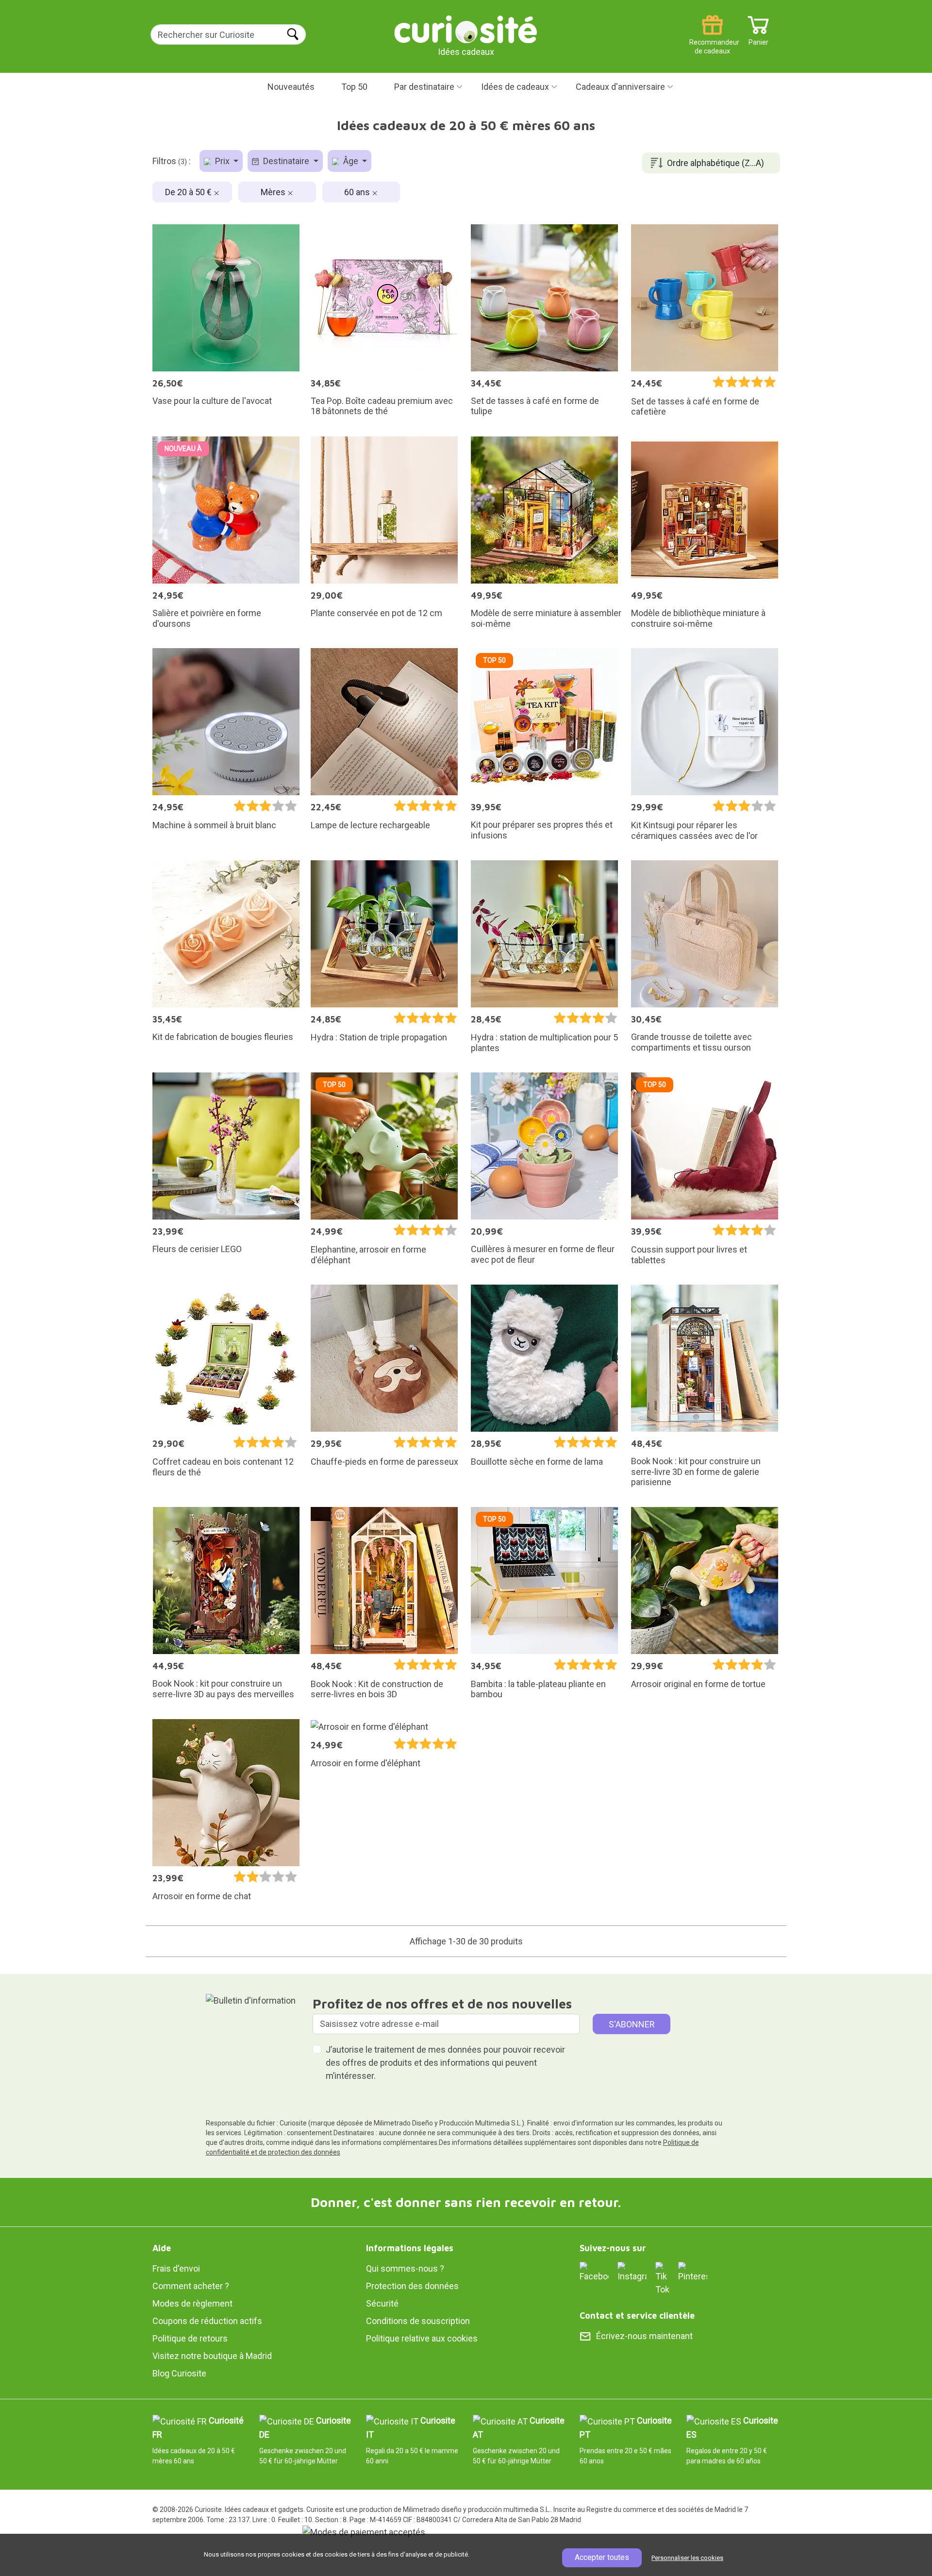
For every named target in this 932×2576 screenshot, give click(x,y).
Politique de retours (190, 2338)
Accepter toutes (602, 2557)
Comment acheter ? (191, 2286)
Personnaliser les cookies (687, 2558)
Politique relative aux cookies (422, 2338)
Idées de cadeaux (515, 87)
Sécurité (382, 2303)
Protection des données (412, 2286)
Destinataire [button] (286, 161)
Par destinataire (424, 87)
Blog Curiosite (179, 2373)
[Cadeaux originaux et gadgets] (466, 29)
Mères (274, 192)
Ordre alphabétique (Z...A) (716, 163)
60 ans (358, 192)
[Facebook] (594, 2271)
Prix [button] (222, 161)
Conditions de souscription (418, 2321)
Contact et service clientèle (637, 2316)
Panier (758, 39)
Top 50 (354, 87)
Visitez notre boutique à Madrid (212, 2356)
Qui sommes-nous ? (405, 2268)
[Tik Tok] (662, 2278)
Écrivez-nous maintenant (644, 2336)
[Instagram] (632, 2271)
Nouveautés (291, 87)
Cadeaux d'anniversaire (620, 87)
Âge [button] (351, 161)
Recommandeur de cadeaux (712, 39)
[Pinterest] (693, 2271)
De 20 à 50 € (189, 192)
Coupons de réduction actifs (207, 2321)
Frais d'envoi (176, 2268)
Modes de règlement (192, 2303)
